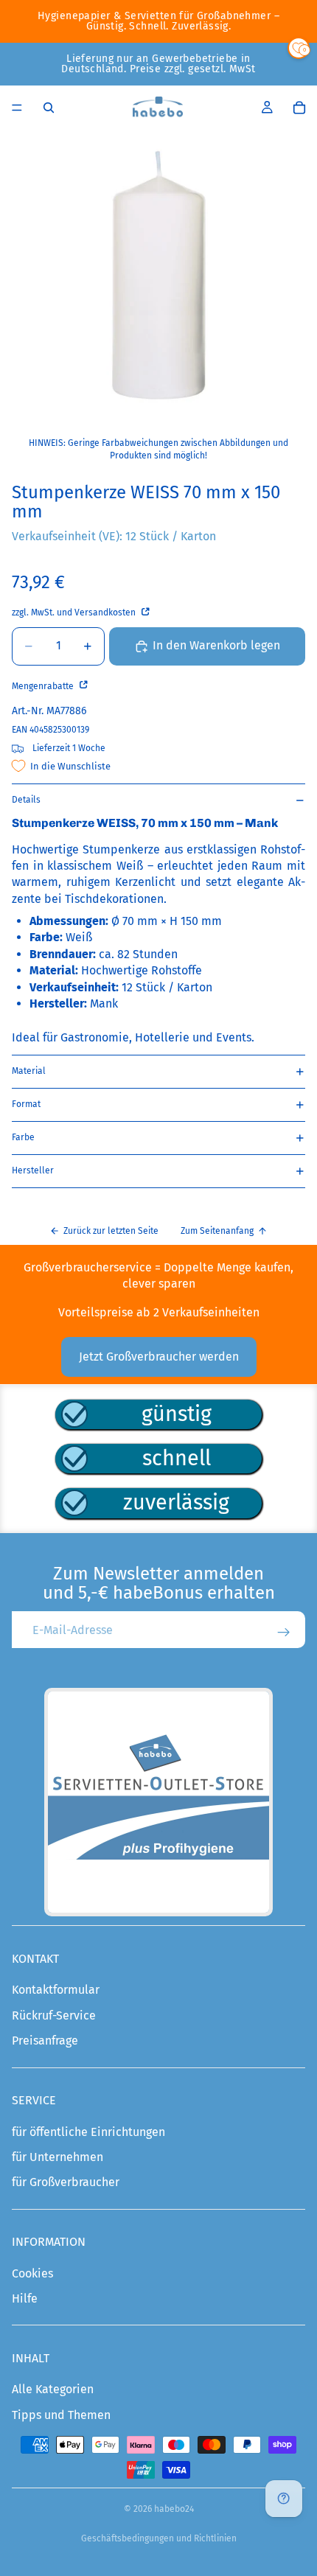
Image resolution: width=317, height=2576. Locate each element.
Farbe (23, 1137)
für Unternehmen (58, 2157)
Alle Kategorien (53, 2389)
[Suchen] (49, 108)
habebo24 (174, 2509)
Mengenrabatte (44, 686)
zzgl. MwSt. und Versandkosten (75, 612)
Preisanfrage (45, 2041)
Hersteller (33, 1170)
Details (26, 800)
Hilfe (25, 2298)
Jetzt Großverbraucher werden (159, 1357)
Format (26, 1104)
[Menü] (17, 108)
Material (29, 1071)
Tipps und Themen (61, 2415)
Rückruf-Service (54, 2015)
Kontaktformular (56, 1990)
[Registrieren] (284, 1633)
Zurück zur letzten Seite (111, 1231)
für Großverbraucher (66, 2182)
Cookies (32, 2273)
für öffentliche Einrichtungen (88, 2132)
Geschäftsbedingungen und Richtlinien (159, 2538)
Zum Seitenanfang (217, 1231)
